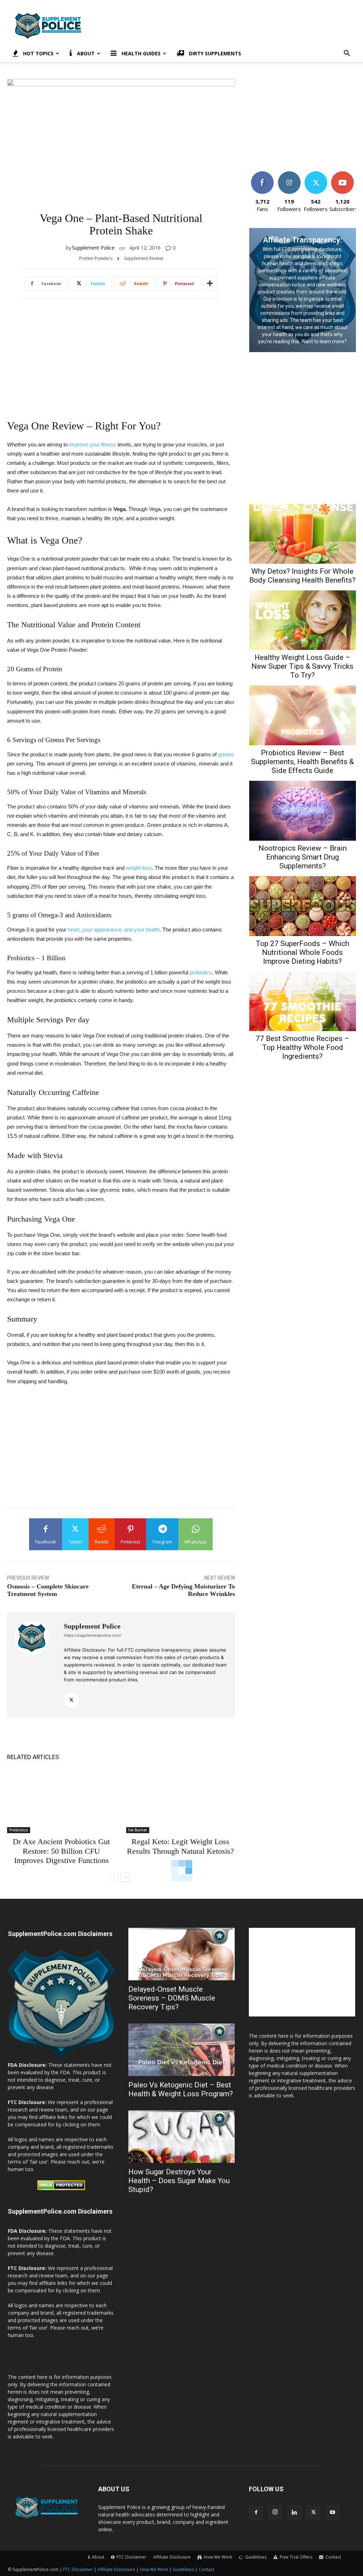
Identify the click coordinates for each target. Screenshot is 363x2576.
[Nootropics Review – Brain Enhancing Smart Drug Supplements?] (303, 811)
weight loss (139, 868)
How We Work (154, 2569)
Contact (206, 2569)
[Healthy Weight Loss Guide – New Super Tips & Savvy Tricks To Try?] (303, 620)
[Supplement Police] (36, 1665)
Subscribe (342, 174)
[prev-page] (114, 1877)
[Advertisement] (226, 26)
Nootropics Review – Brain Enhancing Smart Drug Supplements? (303, 857)
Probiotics (19, 1830)
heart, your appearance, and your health (114, 930)
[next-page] (125, 1877)
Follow (289, 174)
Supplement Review (144, 258)
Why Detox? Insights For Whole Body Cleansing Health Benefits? (302, 576)
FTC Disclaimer (78, 2569)
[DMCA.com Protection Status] (61, 2188)
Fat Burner (138, 1830)
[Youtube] (333, 2513)
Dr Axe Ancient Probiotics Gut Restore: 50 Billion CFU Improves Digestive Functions (61, 1851)
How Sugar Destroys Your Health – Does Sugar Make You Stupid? (179, 2181)
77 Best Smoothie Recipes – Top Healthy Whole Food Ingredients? (302, 1047)
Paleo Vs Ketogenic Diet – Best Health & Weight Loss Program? (181, 2089)
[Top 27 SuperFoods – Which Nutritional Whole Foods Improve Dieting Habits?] (303, 906)
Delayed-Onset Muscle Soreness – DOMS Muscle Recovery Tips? (172, 1998)
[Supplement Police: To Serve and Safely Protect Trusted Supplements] (61, 2057)
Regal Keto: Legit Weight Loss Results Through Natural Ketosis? (180, 1846)
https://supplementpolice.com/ (93, 1635)
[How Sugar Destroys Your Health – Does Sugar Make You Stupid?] (181, 2137)
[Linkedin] (294, 2513)
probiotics (201, 972)
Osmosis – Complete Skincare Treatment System (48, 1590)
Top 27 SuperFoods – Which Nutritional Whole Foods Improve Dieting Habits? (302, 952)
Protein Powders (96, 258)
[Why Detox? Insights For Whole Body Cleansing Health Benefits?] (303, 534)
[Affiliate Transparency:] (303, 290)
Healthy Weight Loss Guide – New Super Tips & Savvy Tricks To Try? (302, 666)
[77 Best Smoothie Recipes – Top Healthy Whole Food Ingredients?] (303, 1002)
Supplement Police (93, 248)
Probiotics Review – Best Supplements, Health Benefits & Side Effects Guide (302, 762)
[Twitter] (71, 1700)
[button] (347, 54)
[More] (210, 284)
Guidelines (183, 2569)
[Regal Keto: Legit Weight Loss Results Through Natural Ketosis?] (180, 1801)
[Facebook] (256, 2513)
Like (263, 174)
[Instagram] (275, 2512)
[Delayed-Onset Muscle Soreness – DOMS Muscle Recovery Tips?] (181, 1954)
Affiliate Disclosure (172, 2557)
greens (226, 754)
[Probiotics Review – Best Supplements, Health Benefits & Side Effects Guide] (303, 715)
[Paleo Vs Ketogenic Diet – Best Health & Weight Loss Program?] (181, 2050)
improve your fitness (93, 444)
